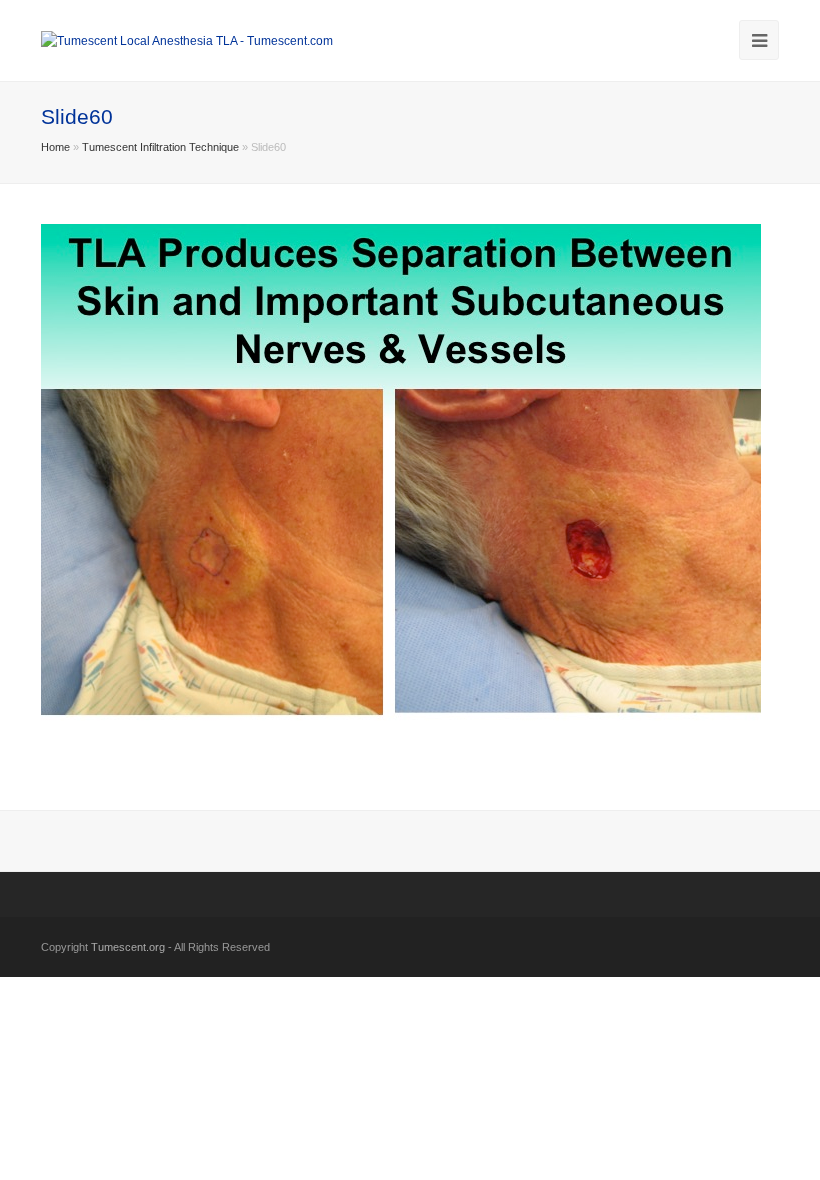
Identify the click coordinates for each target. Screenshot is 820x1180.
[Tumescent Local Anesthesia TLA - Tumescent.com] (187, 40)
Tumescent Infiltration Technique (160, 147)
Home (55, 147)
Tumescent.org (128, 947)
